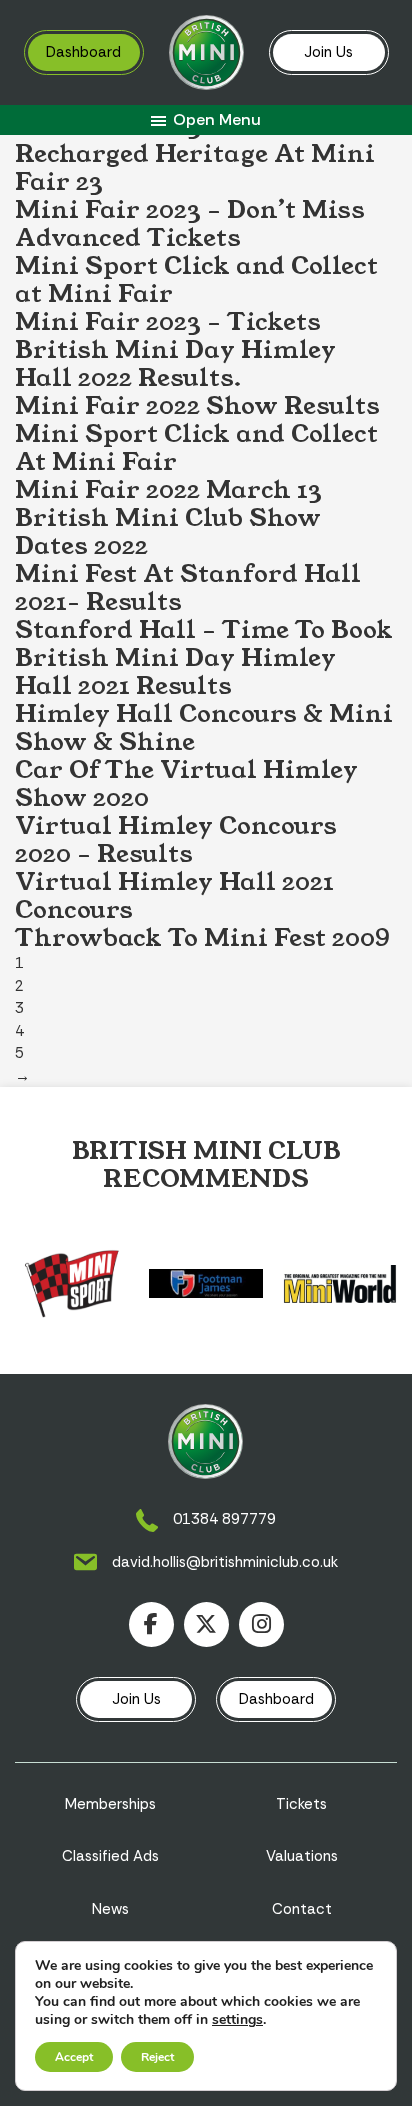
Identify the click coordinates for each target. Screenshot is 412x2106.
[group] (72, 1283)
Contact (302, 1909)
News (110, 1909)
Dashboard (83, 52)
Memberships (110, 1804)
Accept (74, 2057)
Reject (157, 2057)
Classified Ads (110, 1856)
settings (237, 2020)
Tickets (301, 1804)
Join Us (328, 52)
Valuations (302, 1856)
